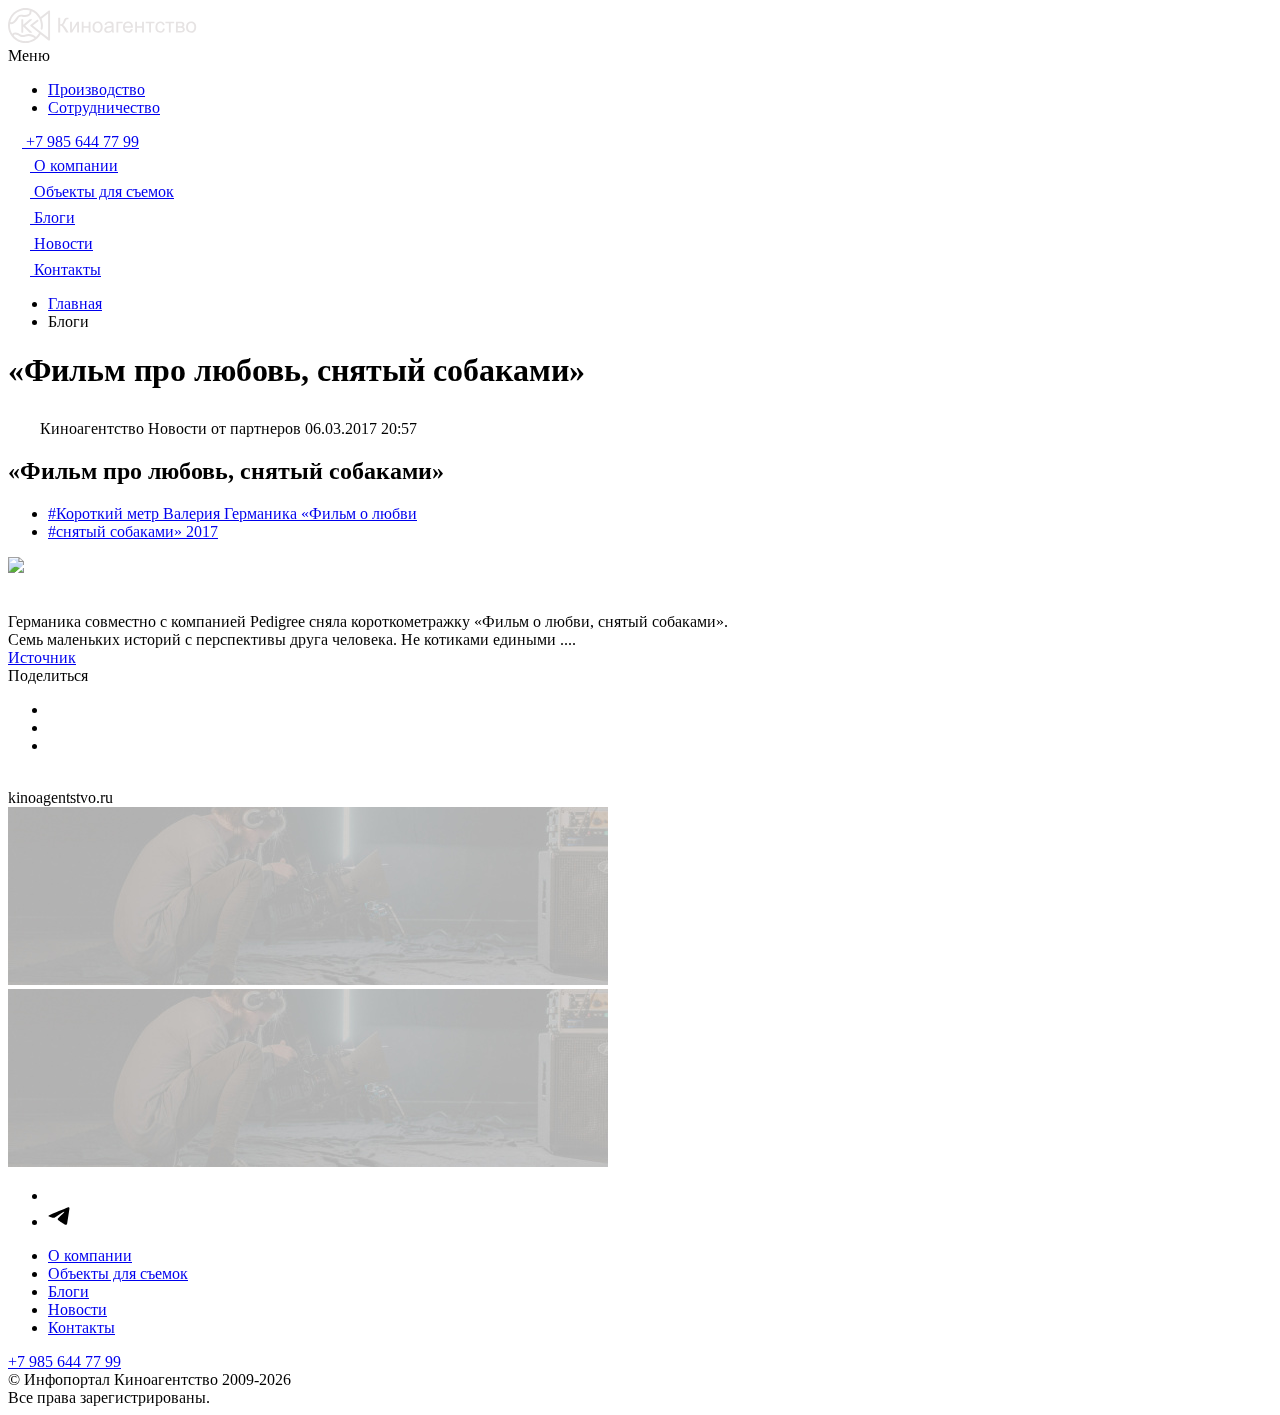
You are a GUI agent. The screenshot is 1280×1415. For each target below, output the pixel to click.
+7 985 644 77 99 (64, 1361)
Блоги (68, 1291)
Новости (77, 1309)
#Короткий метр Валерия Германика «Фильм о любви (232, 513)
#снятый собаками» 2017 (133, 531)
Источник (42, 657)
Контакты (81, 1327)
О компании (90, 1255)
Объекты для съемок (118, 1273)
